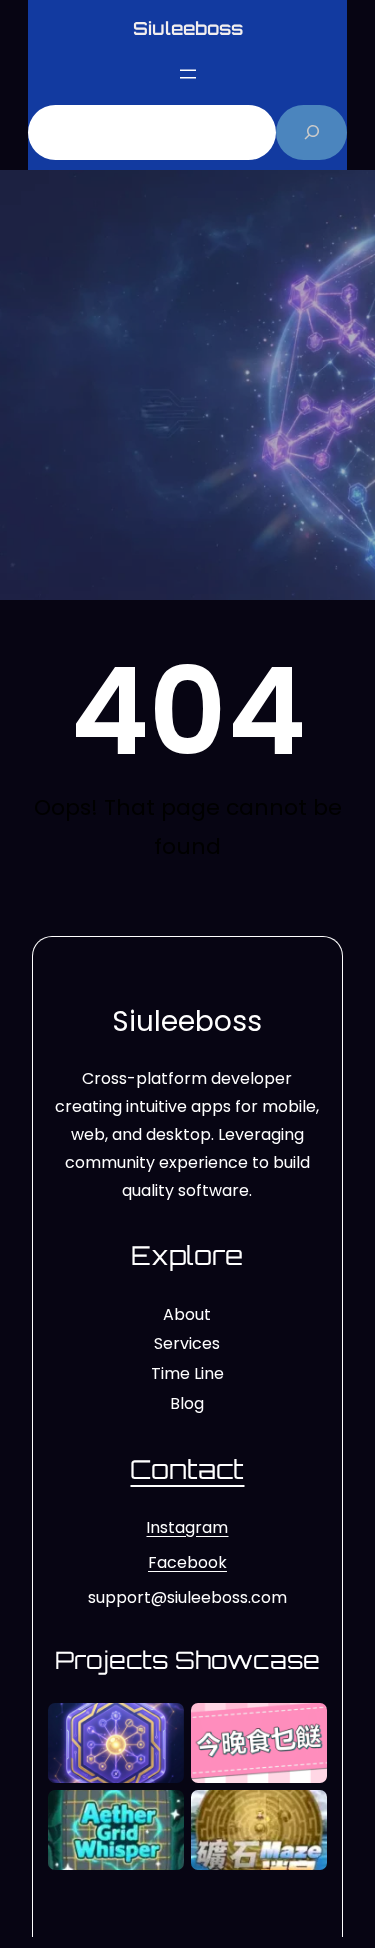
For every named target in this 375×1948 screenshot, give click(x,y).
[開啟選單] (188, 74)
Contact (187, 1469)
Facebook (187, 1562)
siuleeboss (188, 28)
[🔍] (311, 132)
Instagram (187, 1527)
